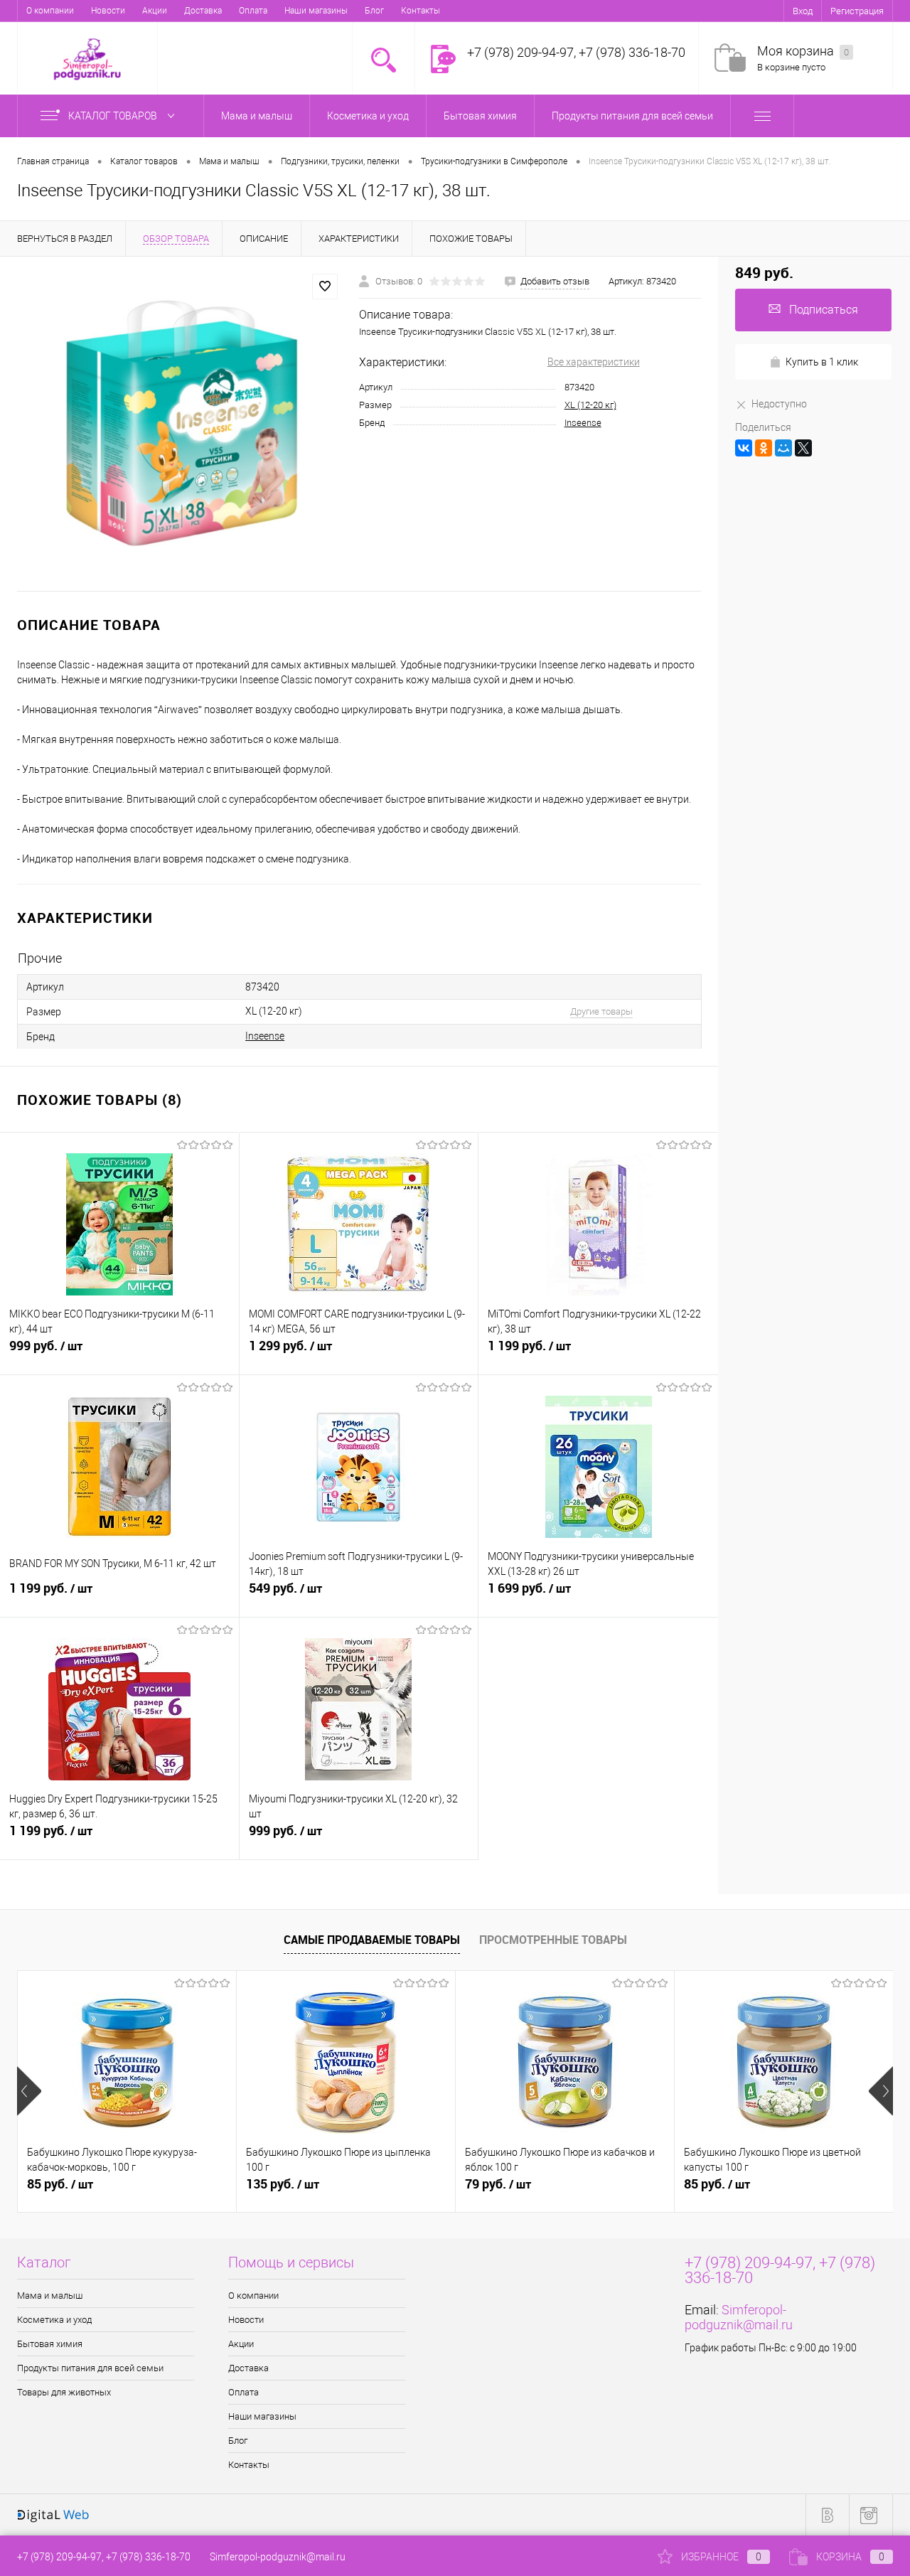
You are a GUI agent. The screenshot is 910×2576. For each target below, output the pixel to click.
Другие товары (601, 1011)
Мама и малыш (50, 2296)
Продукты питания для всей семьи (90, 2368)
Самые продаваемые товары (372, 1940)
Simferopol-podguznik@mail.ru (739, 2317)
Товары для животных (64, 2392)
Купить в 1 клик (822, 362)
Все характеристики (594, 362)
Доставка (203, 11)
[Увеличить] (180, 424)
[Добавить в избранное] (325, 287)
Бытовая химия (50, 2344)
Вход (803, 11)
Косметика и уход (54, 2320)
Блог (374, 11)
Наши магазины (316, 11)
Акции (155, 11)
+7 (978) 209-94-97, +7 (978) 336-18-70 (104, 2557)
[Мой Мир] (783, 448)
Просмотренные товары (553, 1940)
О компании (50, 11)
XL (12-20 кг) (590, 405)
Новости (108, 11)
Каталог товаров (114, 116)
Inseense (583, 423)
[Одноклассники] (764, 448)
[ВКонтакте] (744, 448)
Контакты (421, 11)
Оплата (253, 11)
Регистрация (857, 11)
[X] (803, 448)
